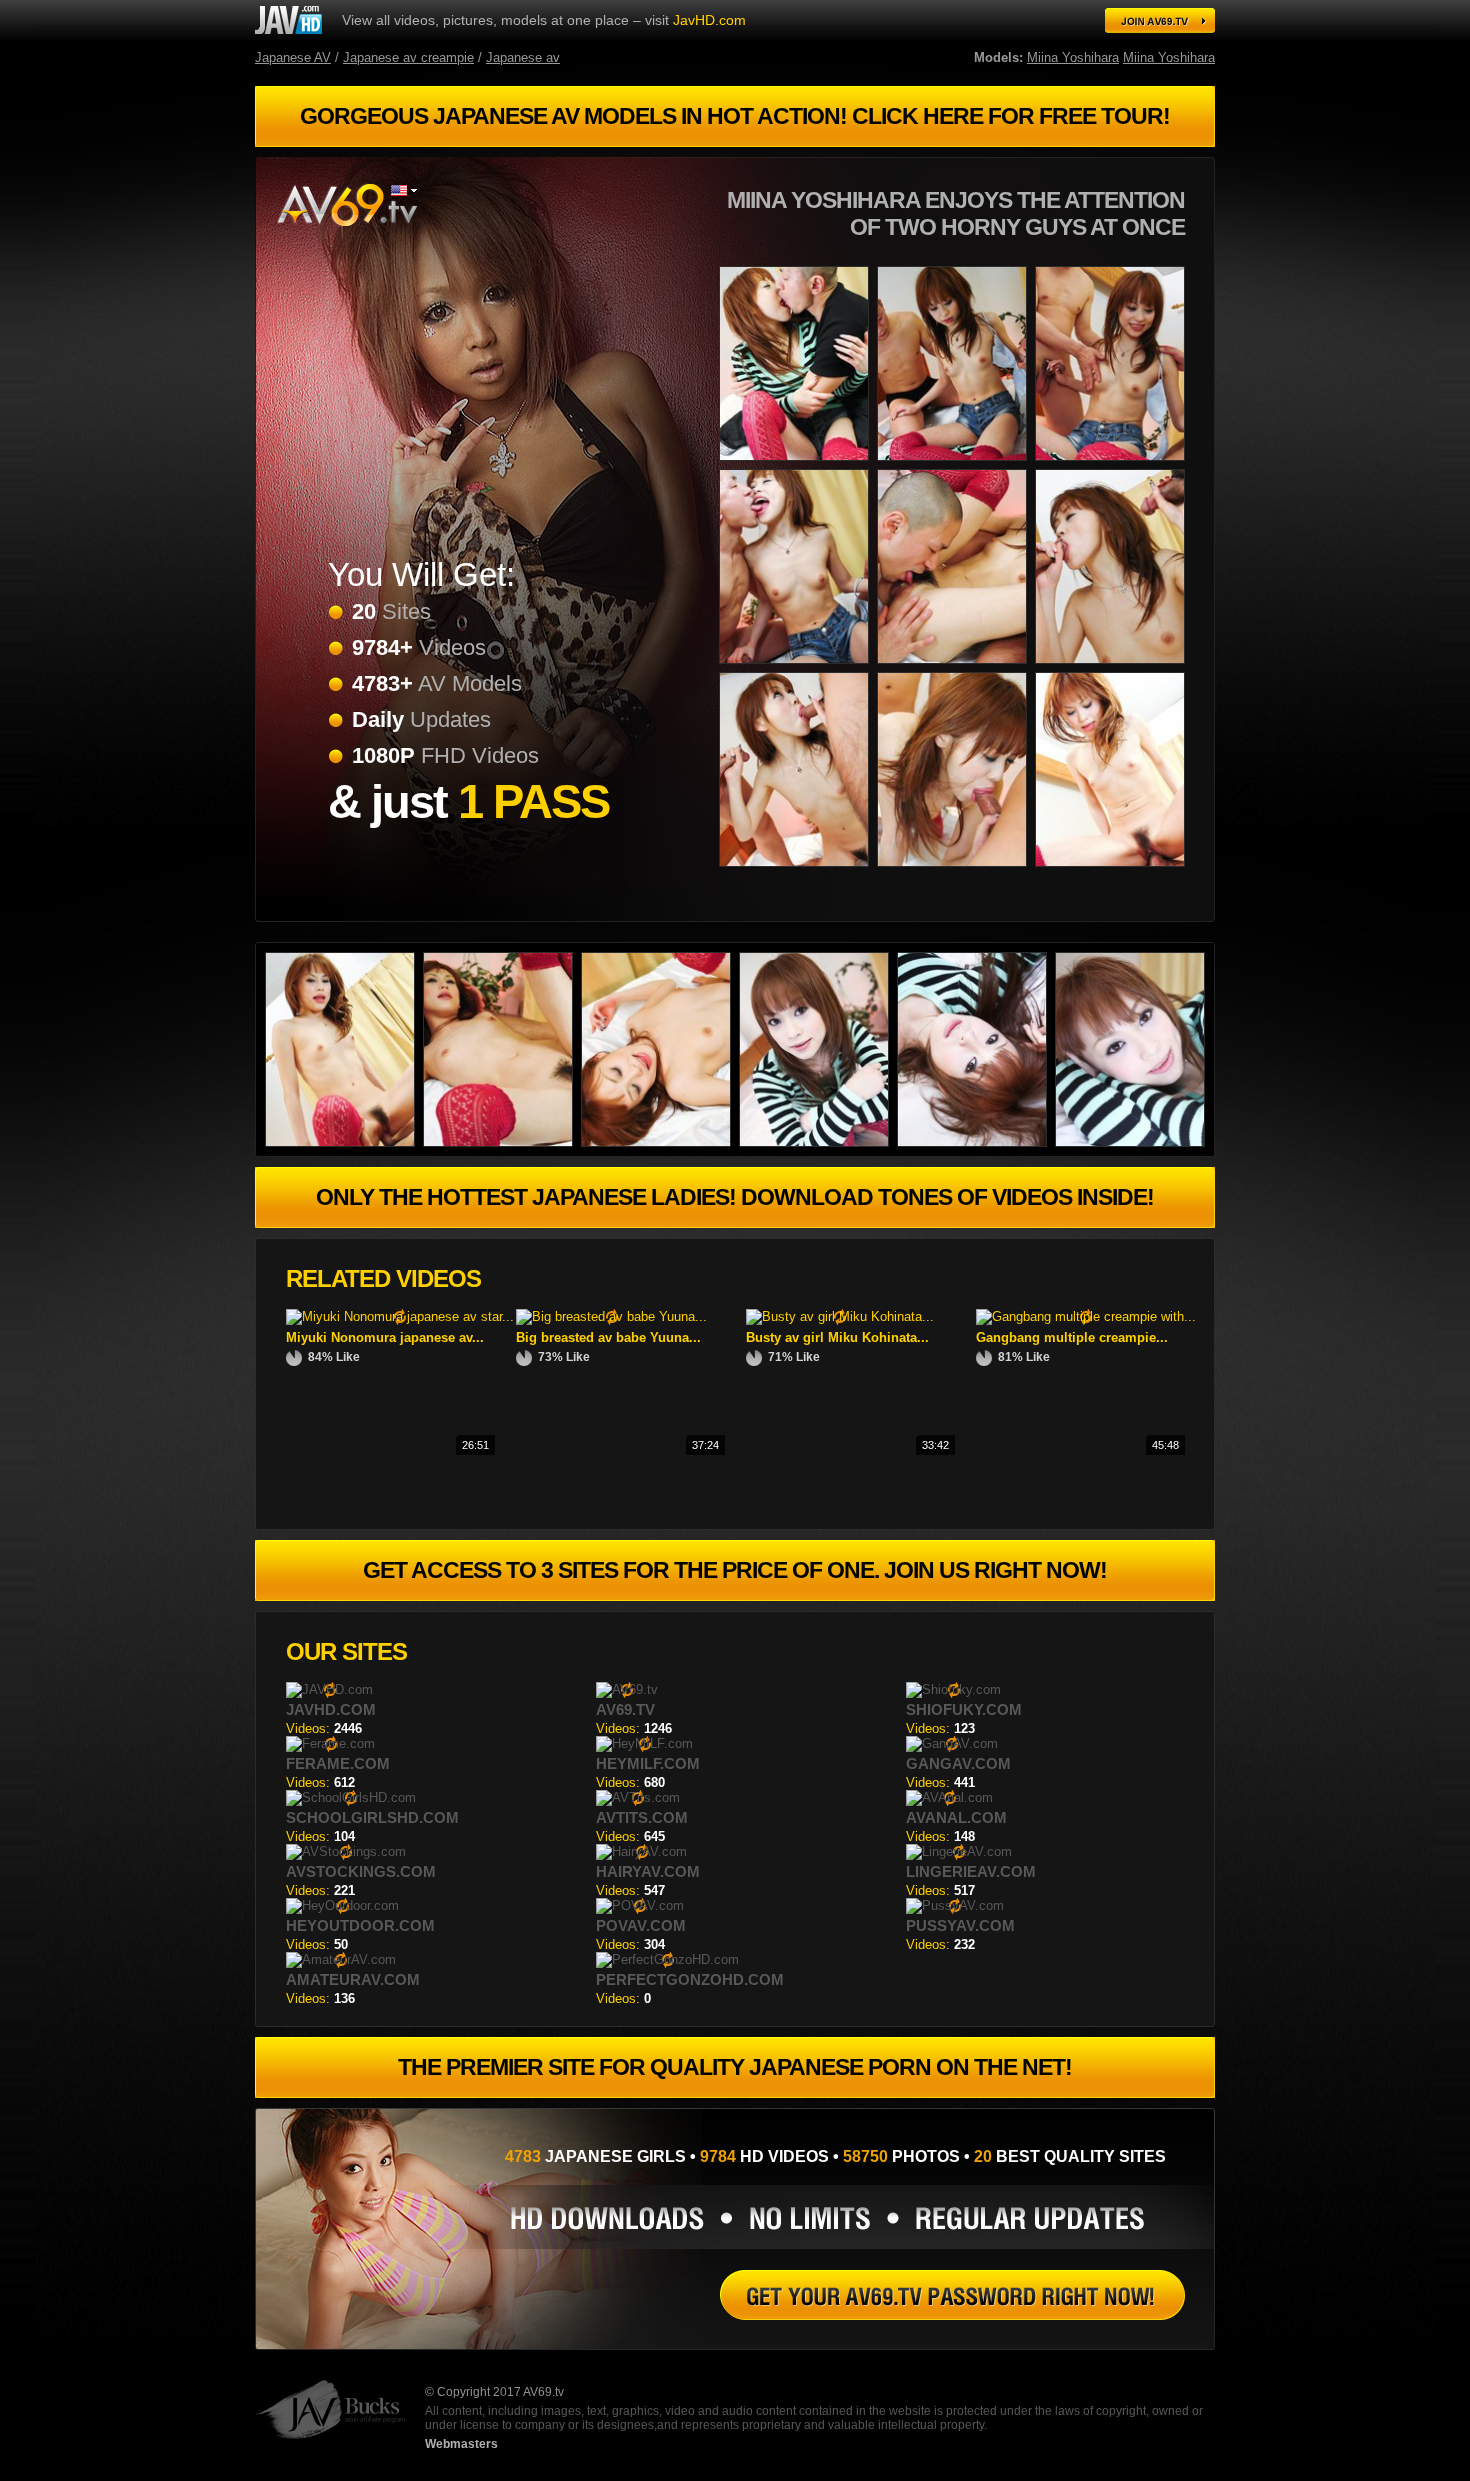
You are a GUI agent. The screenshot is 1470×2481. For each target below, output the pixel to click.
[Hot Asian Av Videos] (1114, 667)
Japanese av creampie (408, 57)
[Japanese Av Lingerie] (956, 464)
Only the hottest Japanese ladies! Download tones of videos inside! (735, 1197)
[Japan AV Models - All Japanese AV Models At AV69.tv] (1160, 20)
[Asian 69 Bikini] (798, 870)
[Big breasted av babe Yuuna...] (611, 1316)
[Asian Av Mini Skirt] (1134, 1142)
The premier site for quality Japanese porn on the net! (735, 2067)
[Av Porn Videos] (1114, 870)
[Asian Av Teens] (1114, 464)
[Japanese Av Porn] (344, 1142)
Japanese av (523, 57)
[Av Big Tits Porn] (798, 464)
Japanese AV (293, 57)
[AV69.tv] (346, 205)
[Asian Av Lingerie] (956, 667)
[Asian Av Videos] (502, 1142)
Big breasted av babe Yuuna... (608, 1337)
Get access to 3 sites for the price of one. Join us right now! (735, 1570)
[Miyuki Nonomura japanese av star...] (400, 1316)
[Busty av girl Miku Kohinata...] (840, 1316)
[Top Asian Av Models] (798, 667)
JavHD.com (709, 20)
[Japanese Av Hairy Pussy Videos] (660, 1142)
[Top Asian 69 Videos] (952, 2295)
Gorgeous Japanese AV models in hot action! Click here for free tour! (735, 116)
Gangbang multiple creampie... (1072, 1337)
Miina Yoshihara (1073, 57)
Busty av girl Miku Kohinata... (837, 1337)
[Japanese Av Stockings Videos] (288, 20)
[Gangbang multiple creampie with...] (1086, 1316)
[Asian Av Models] (956, 870)
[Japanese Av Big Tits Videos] (818, 1142)
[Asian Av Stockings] (976, 1142)
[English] (404, 190)
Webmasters (461, 2444)
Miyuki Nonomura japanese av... (385, 1337)
